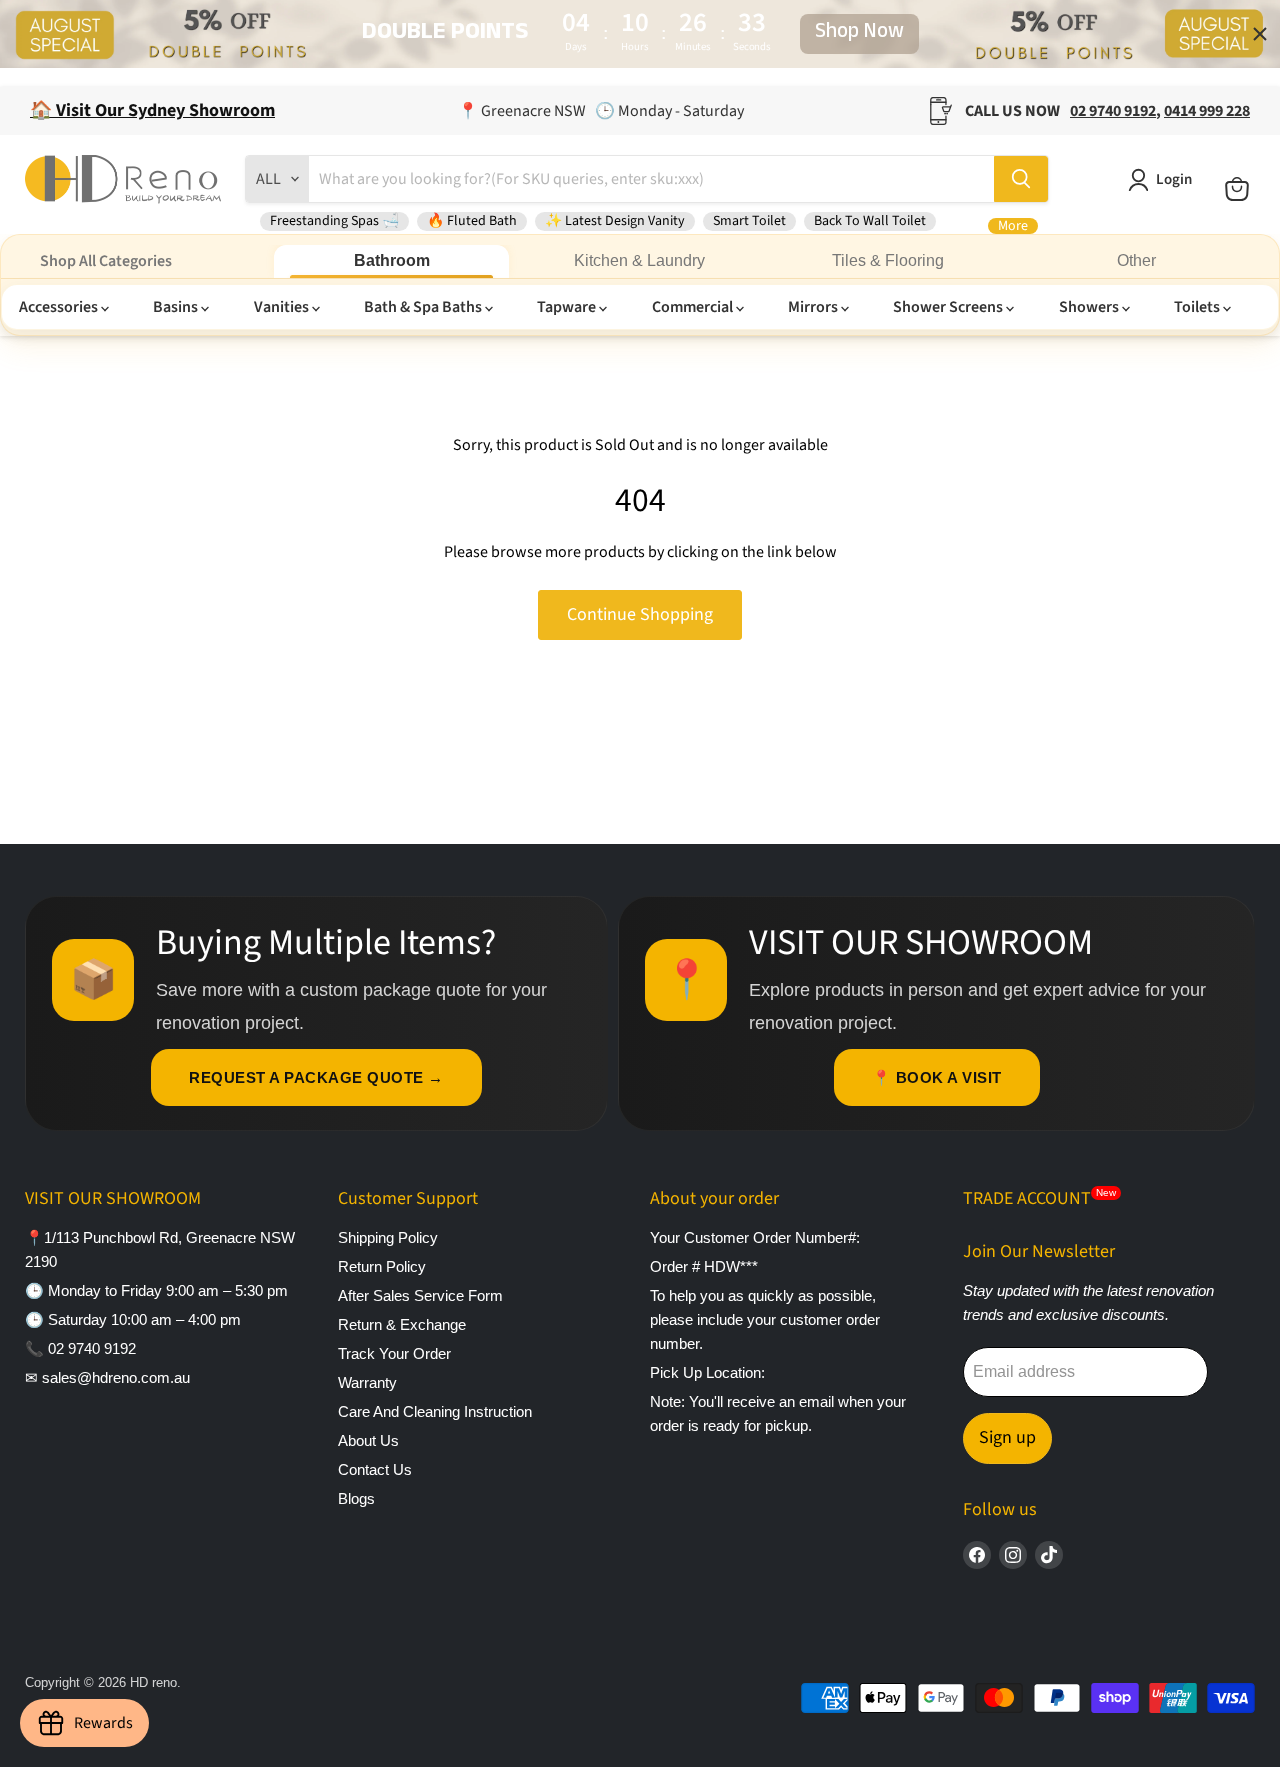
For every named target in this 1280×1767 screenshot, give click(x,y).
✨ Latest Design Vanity (615, 221)
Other (1136, 260)
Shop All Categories (106, 261)
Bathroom (392, 260)
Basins (177, 307)
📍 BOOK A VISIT (937, 1077)
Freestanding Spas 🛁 (334, 221)
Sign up (1007, 1437)
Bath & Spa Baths (424, 307)
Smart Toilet (749, 221)
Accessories (60, 307)
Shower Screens (949, 307)
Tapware (568, 307)
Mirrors (814, 307)
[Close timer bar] (1260, 34)
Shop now (859, 34)
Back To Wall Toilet (870, 221)
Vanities (283, 307)
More (1013, 226)
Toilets (1198, 307)
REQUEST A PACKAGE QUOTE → (316, 1077)
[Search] (1021, 179)
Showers (1090, 307)
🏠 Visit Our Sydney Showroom (152, 110)
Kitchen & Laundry (639, 260)
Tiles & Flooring (888, 260)
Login (1174, 179)
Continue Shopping (640, 614)
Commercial (694, 307)
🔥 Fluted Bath (472, 221)
